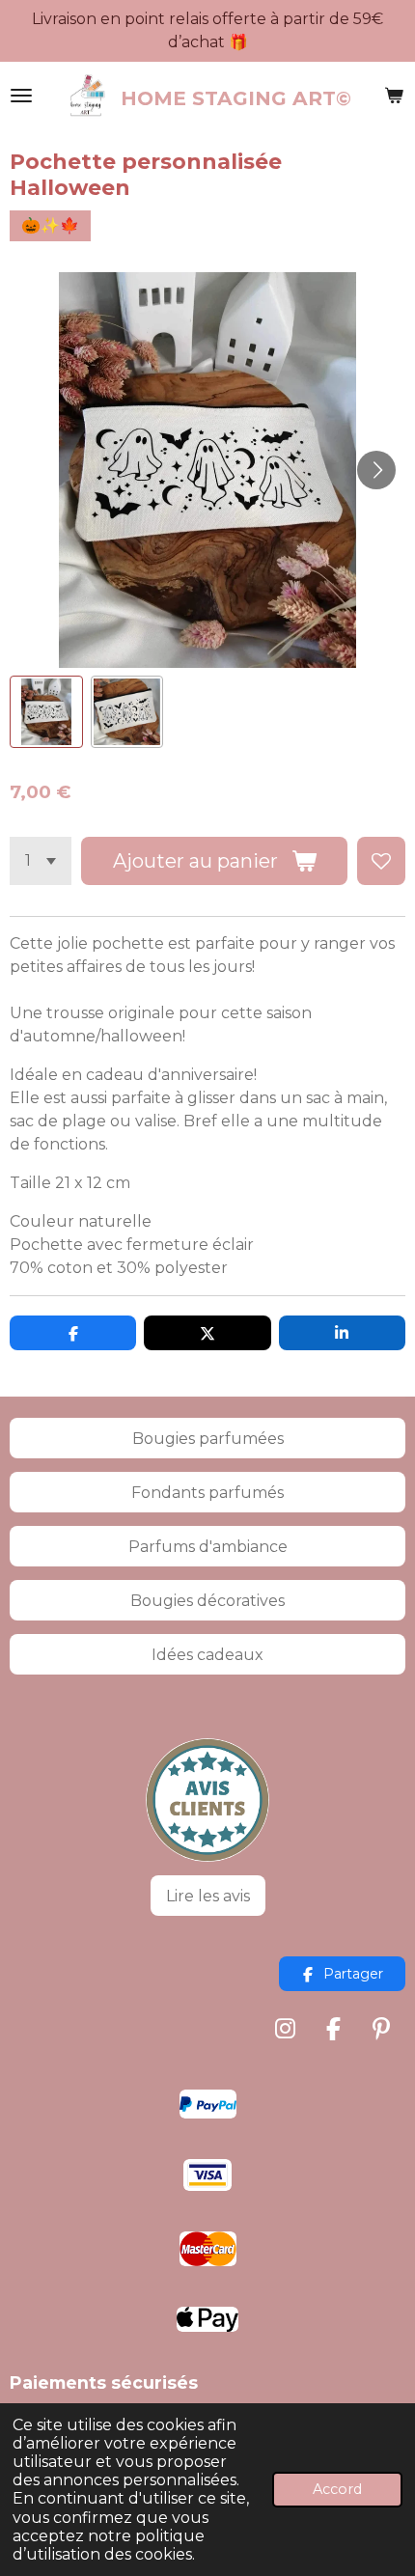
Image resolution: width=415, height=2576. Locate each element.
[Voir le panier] (394, 96)
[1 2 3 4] (41, 861)
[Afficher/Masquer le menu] (21, 96)
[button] (46, 712)
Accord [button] (337, 2489)
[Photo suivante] (376, 470)
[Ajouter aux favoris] (381, 861)
